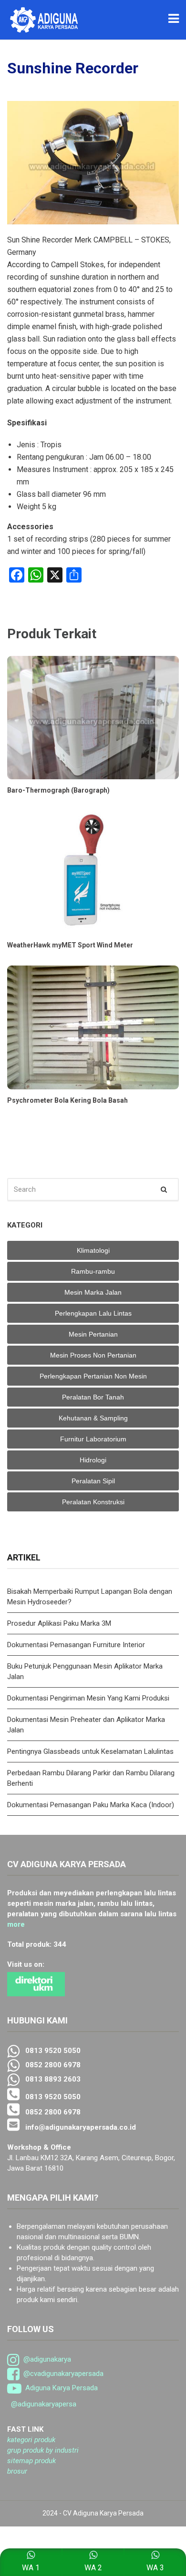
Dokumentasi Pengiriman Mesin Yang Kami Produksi (88, 1698)
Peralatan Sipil (93, 1481)
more (16, 1924)
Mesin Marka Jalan (93, 1292)
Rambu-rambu (93, 1271)
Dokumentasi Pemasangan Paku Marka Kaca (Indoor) (91, 1805)
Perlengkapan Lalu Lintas (93, 1313)
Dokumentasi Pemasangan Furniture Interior (76, 1645)
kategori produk (31, 2440)
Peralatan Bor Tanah (93, 1397)
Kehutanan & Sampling (93, 1418)
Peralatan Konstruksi (93, 1502)
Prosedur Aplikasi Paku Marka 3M (60, 1623)
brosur (17, 2471)
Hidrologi (93, 1460)
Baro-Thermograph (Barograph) (58, 790)
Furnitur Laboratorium (93, 1439)
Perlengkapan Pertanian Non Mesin (93, 1376)
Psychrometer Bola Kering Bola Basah (67, 1100)
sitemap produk (31, 2461)
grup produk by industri (43, 2450)
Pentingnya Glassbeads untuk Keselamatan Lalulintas (90, 1751)
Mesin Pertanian (93, 1334)
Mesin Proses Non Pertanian (93, 1355)
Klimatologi (93, 1250)
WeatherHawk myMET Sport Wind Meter (70, 945)
